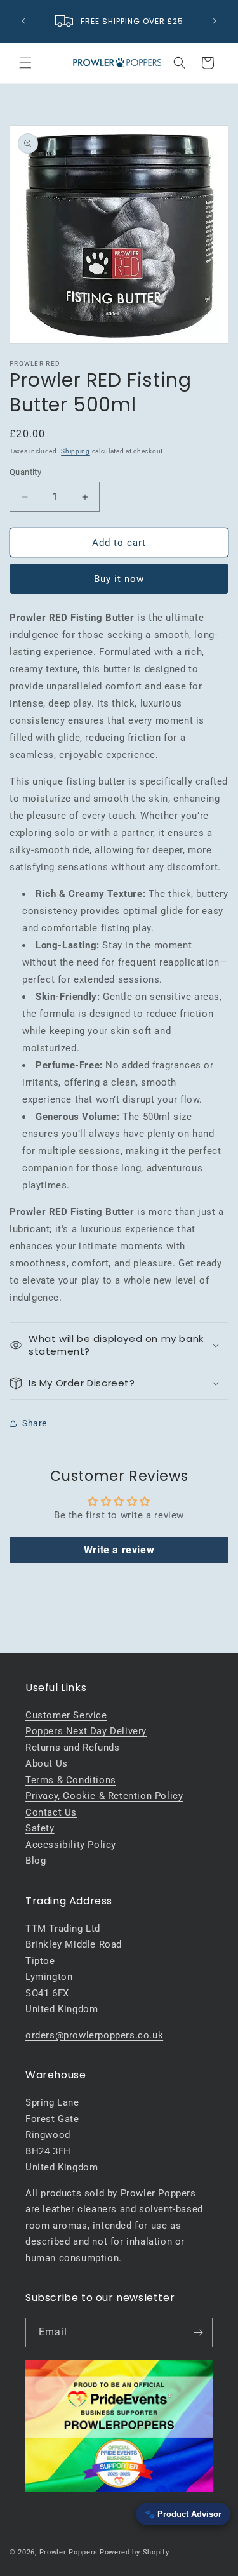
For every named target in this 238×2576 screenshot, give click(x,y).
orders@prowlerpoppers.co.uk (94, 2035)
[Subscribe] (198, 2333)
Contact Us (51, 1812)
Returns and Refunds (72, 1748)
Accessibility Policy (71, 1845)
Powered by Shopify (135, 2552)
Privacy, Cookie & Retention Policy (104, 1796)
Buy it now (119, 579)
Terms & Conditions (71, 1780)
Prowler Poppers (69, 2552)
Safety (40, 1828)
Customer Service (66, 1715)
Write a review (119, 1550)
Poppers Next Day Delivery (86, 1731)
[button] (25, 63)
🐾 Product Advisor (183, 2514)
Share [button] (35, 1423)
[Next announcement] (215, 21)
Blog (36, 1861)
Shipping (76, 451)
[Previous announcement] (23, 21)
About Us (47, 1763)
